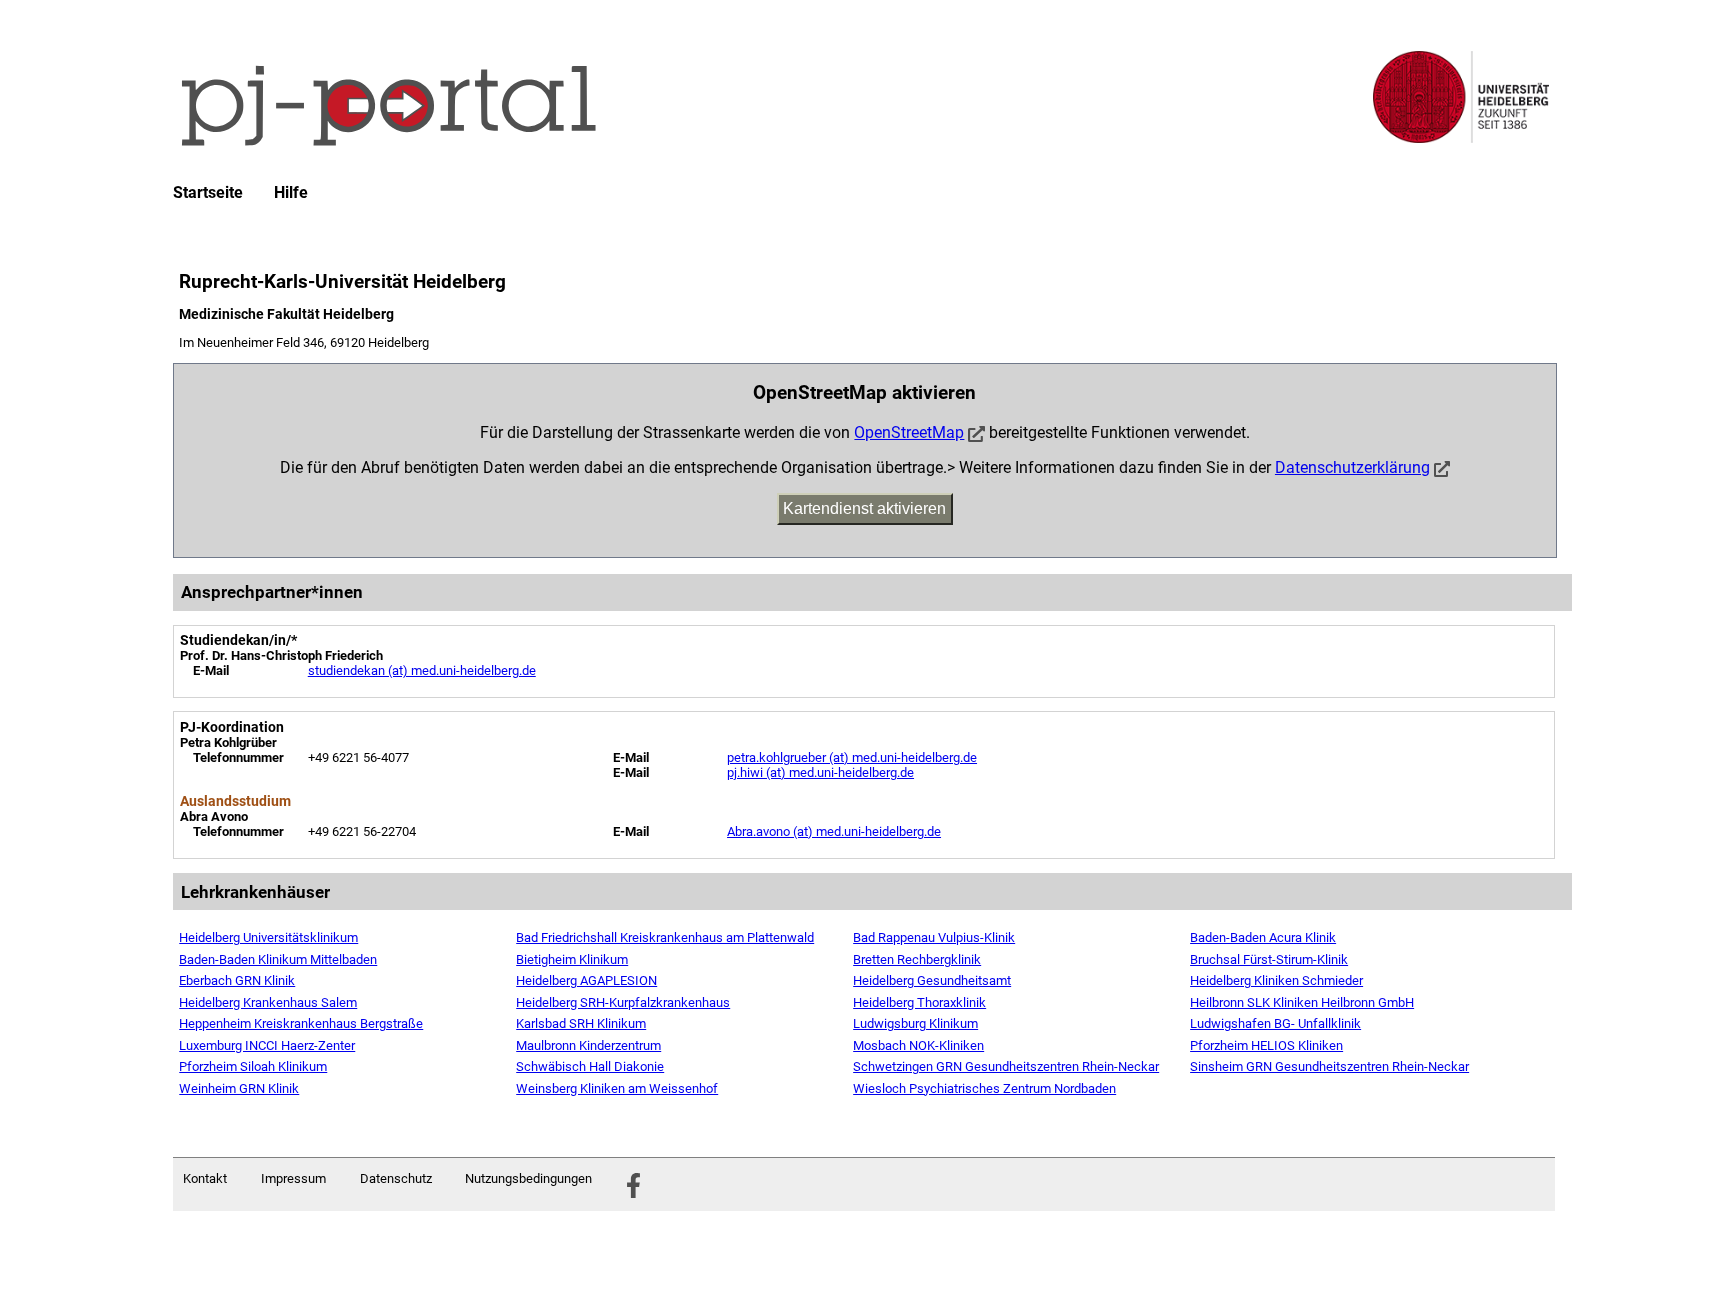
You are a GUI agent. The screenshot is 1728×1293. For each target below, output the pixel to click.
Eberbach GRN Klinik (237, 980)
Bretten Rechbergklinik (917, 959)
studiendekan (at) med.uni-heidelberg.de (422, 670)
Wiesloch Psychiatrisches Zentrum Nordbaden (984, 1088)
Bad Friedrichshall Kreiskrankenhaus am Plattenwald (665, 937)
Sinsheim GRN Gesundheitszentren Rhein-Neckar (1329, 1066)
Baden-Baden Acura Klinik (1263, 937)
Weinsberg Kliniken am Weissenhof (617, 1088)
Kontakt (205, 1178)
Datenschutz (396, 1178)
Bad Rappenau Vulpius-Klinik (934, 937)
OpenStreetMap (909, 432)
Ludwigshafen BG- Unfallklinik (1275, 1023)
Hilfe (291, 193)
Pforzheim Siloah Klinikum (253, 1066)
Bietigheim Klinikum (572, 959)
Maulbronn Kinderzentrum (588, 1045)
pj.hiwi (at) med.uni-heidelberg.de (820, 772)
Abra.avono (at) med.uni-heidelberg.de (834, 831)
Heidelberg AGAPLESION (586, 980)
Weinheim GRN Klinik (239, 1088)
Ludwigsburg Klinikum (915, 1023)
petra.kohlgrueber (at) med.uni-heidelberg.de (852, 757)
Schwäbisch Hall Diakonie (590, 1066)
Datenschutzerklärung (1352, 467)
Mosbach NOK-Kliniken (918, 1045)
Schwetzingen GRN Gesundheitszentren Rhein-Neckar (1006, 1066)
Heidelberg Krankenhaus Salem (268, 1002)
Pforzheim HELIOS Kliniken (1266, 1045)
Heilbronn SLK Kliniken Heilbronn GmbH (1302, 1002)
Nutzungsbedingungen (528, 1178)
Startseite (208, 193)
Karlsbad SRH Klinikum (581, 1023)
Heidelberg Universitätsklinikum (268, 937)
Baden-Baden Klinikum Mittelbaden (278, 959)
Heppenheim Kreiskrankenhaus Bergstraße (301, 1023)
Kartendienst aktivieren (864, 508)
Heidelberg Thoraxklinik (919, 1002)
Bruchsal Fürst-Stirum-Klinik (1269, 959)
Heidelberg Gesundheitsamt (932, 980)
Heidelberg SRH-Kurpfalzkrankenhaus (623, 1002)
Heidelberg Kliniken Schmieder (1276, 980)
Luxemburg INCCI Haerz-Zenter (267, 1045)
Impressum (293, 1178)
